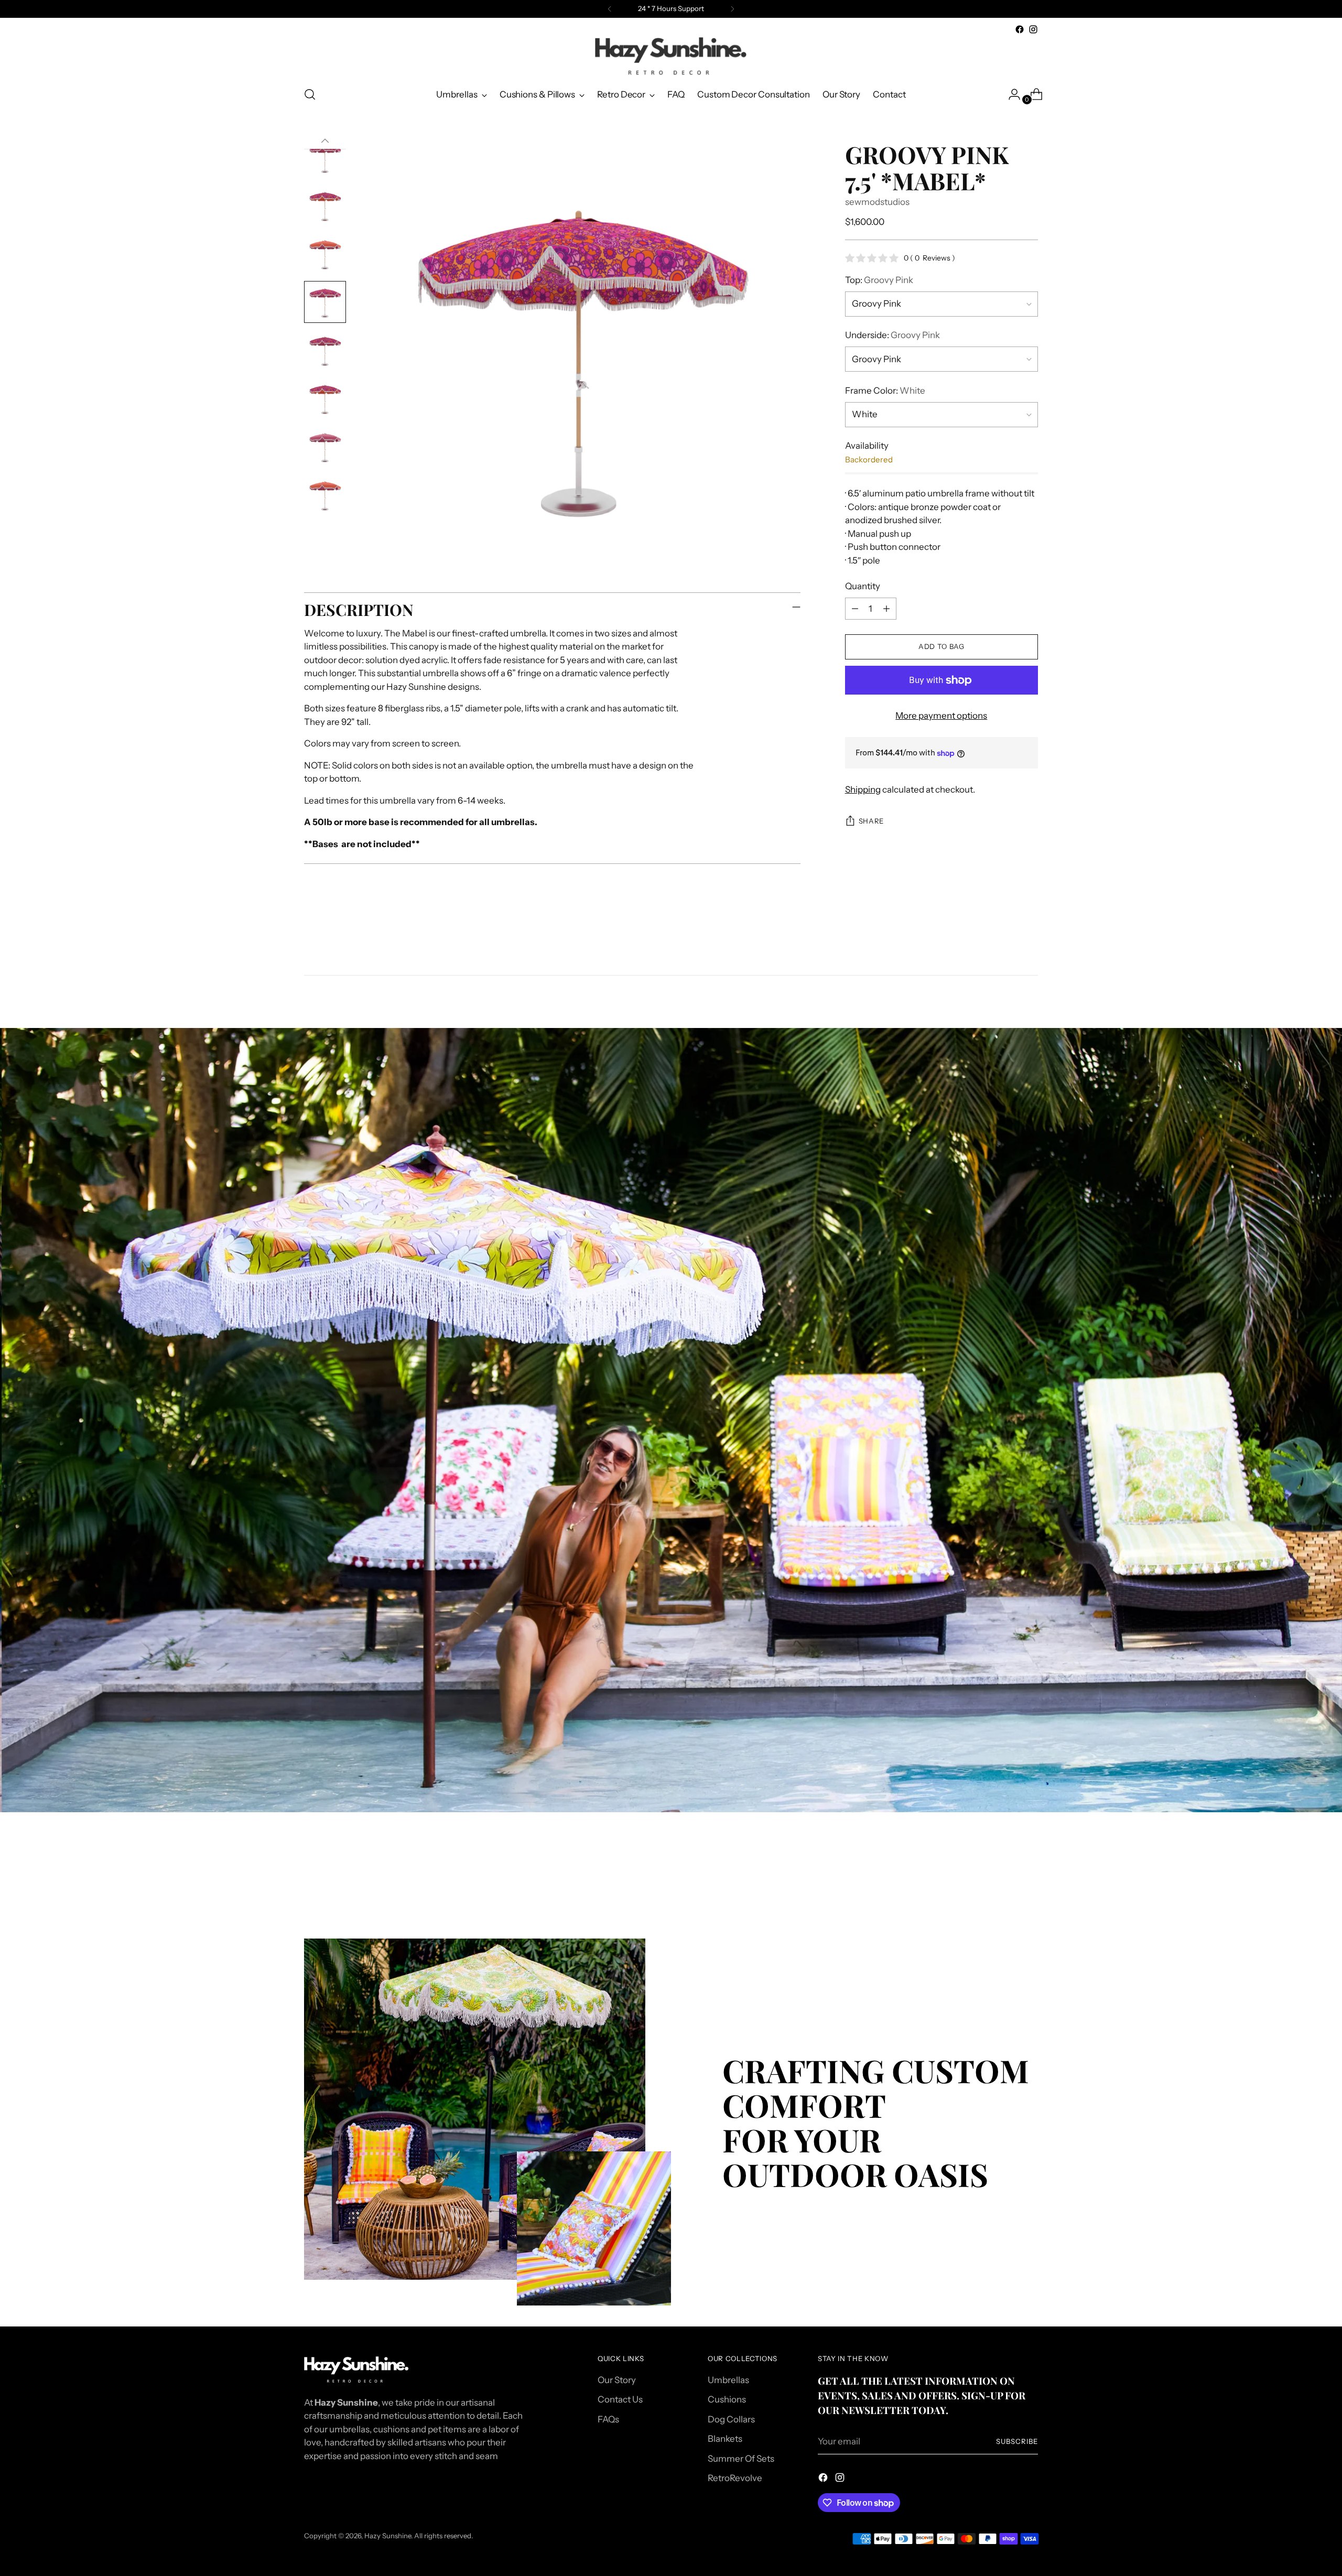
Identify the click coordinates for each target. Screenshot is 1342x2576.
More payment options (941, 716)
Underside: (892, 335)
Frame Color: (885, 391)
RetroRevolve (735, 2478)
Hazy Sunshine (388, 2536)
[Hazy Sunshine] (671, 57)
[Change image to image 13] (325, 350)
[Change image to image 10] (325, 205)
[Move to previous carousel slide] (1005, 1882)
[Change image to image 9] (325, 157)
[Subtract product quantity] (855, 609)
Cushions (727, 2399)
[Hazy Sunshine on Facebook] (1020, 29)
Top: (879, 280)
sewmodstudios (877, 202)
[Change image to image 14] (325, 398)
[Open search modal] (310, 94)
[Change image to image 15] (325, 447)
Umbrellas (728, 2380)
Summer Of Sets (741, 2459)
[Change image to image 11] (325, 254)
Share (871, 821)
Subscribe (1017, 2441)
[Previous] (610, 9)
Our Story (617, 2380)
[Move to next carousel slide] (1029, 1881)
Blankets (725, 2439)
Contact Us (620, 2399)
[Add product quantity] (886, 609)
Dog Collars (731, 2419)
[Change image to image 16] (325, 495)
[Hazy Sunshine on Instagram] (1033, 29)
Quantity (863, 587)
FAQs (608, 2419)
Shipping (863, 789)
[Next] (732, 9)
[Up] (325, 141)
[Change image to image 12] (325, 302)
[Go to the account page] (1010, 94)
